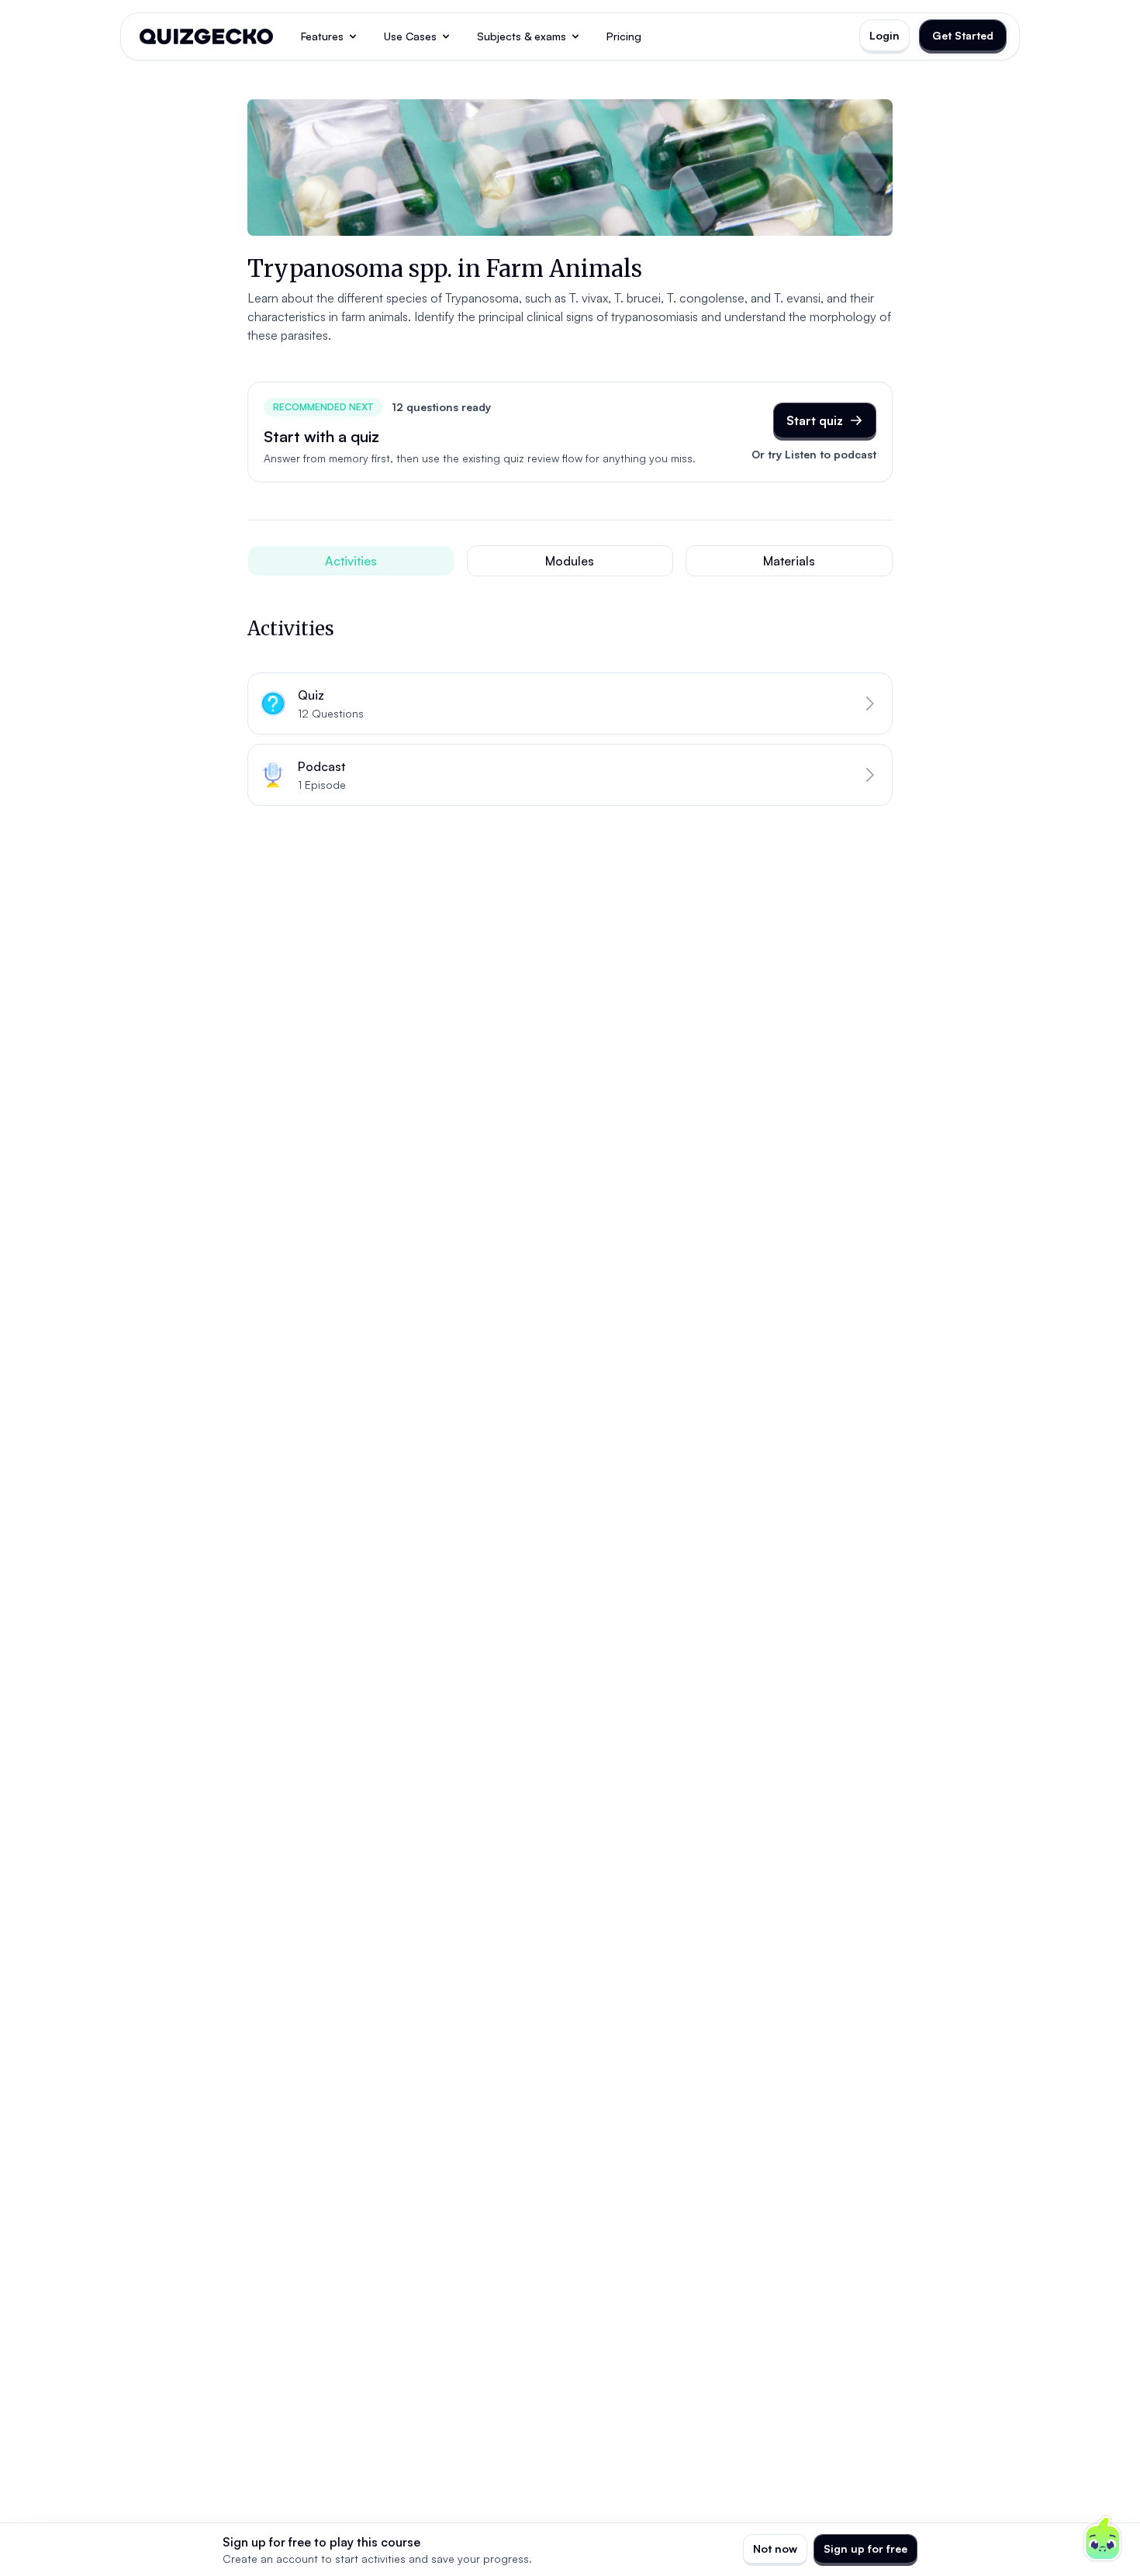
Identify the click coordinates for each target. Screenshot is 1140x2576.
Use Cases (410, 36)
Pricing (624, 36)
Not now (775, 2548)
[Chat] (1103, 2539)
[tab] (351, 561)
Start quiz (815, 420)
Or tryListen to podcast (814, 454)
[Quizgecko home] (206, 36)
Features (322, 36)
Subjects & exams (522, 36)
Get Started (963, 35)
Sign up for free (865, 2548)
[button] (570, 704)
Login (884, 35)
